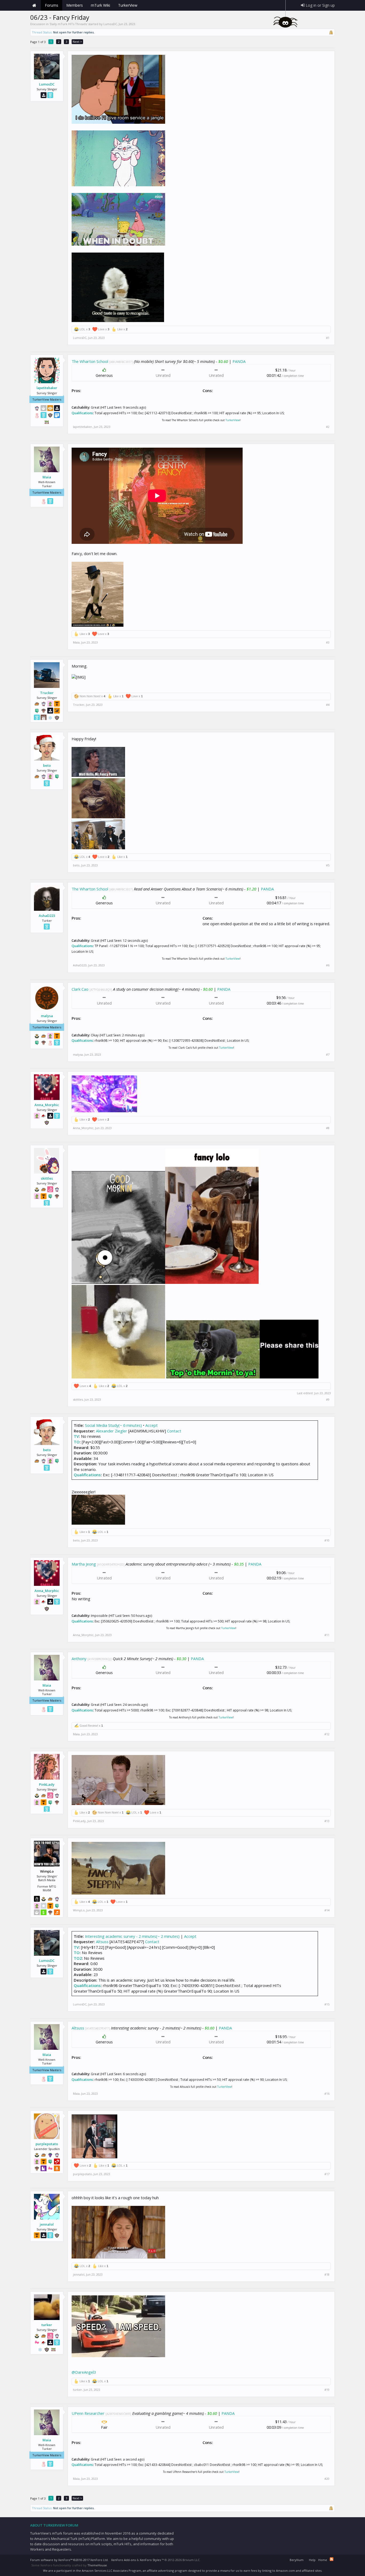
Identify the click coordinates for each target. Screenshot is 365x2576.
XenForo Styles (150, 2560)
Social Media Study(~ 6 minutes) (113, 1425)
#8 (328, 1128)
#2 (328, 427)
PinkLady (47, 1784)
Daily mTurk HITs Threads (68, 24)
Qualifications (82, 413)
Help (312, 2560)
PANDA (239, 361)
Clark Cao (80, 989)
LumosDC (110, 24)
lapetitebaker (47, 388)
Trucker (47, 693)
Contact (174, 1431)
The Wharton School (90, 361)
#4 (328, 705)
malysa (47, 1016)
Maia (47, 477)
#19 (327, 2390)
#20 (327, 2479)
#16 (327, 2094)
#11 (327, 1635)
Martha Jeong (84, 1564)
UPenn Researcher (88, 2413)
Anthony (79, 1659)
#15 (327, 2004)
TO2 (78, 1958)
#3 (328, 642)
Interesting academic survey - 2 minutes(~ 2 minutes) (132, 1936)
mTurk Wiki (100, 5)
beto (47, 765)
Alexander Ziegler (112, 1431)
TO (77, 1442)
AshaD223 (47, 916)
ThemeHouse (97, 2565)
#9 (328, 1400)
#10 (327, 1540)
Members (75, 5)
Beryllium (297, 2560)
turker (47, 2325)
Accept (152, 1425)
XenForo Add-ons (123, 2560)
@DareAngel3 (84, 2372)
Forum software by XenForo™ (69, 2560)
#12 (327, 1734)
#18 (327, 2275)
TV (76, 1436)
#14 (327, 1910)
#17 (327, 2174)
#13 (327, 1821)
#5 (328, 865)
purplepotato (47, 2144)
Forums (52, 5)
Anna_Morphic (47, 1105)
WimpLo (79, 1910)
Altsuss (102, 1942)
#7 (328, 1055)
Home (34, 5)
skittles (47, 1178)
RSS (332, 2559)
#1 (328, 338)
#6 (328, 965)
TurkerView (233, 420)
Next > (77, 42)
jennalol (47, 2224)
